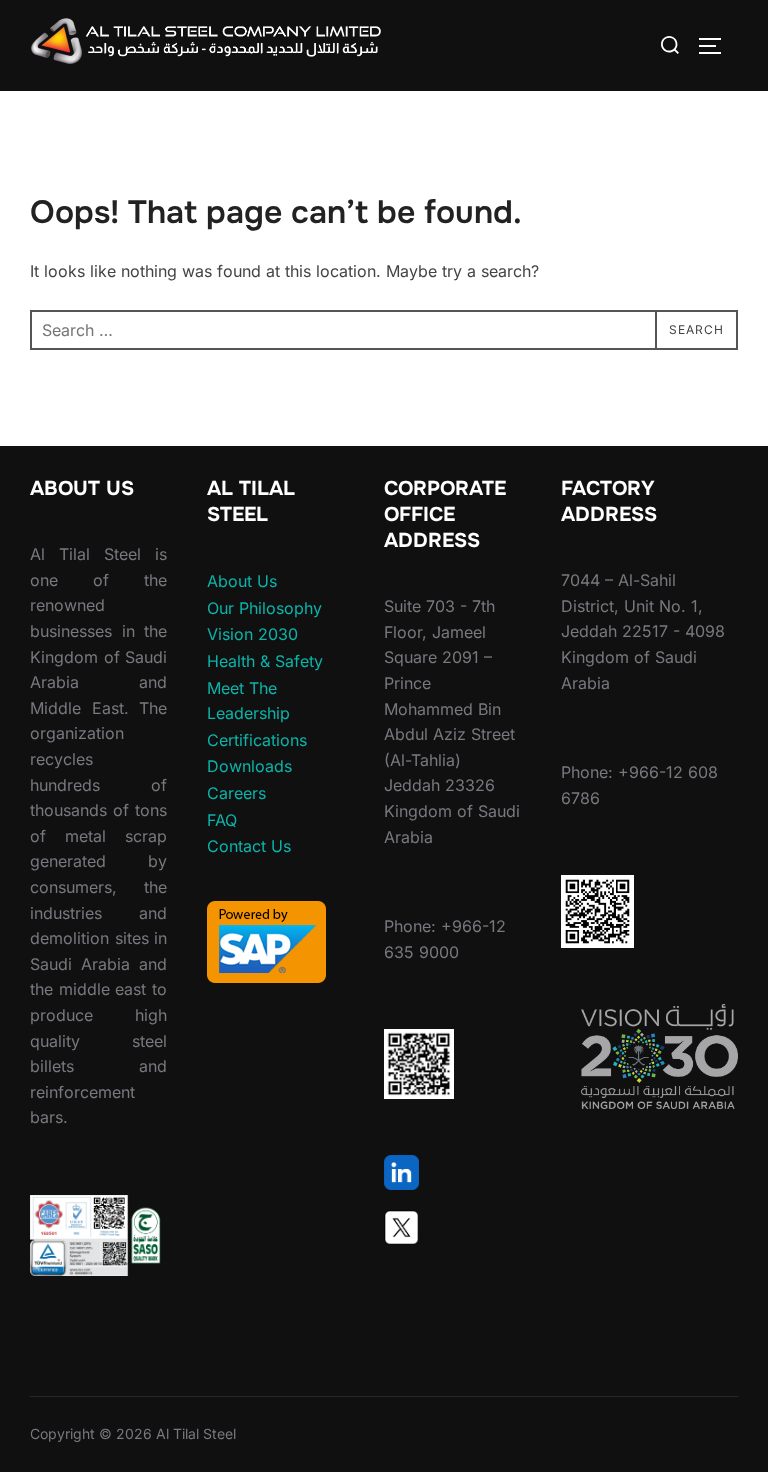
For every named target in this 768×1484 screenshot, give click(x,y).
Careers (236, 793)
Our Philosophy (264, 608)
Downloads (249, 766)
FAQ (222, 820)
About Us (242, 581)
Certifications (257, 740)
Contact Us (249, 846)
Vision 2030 (252, 634)
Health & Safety (265, 661)
